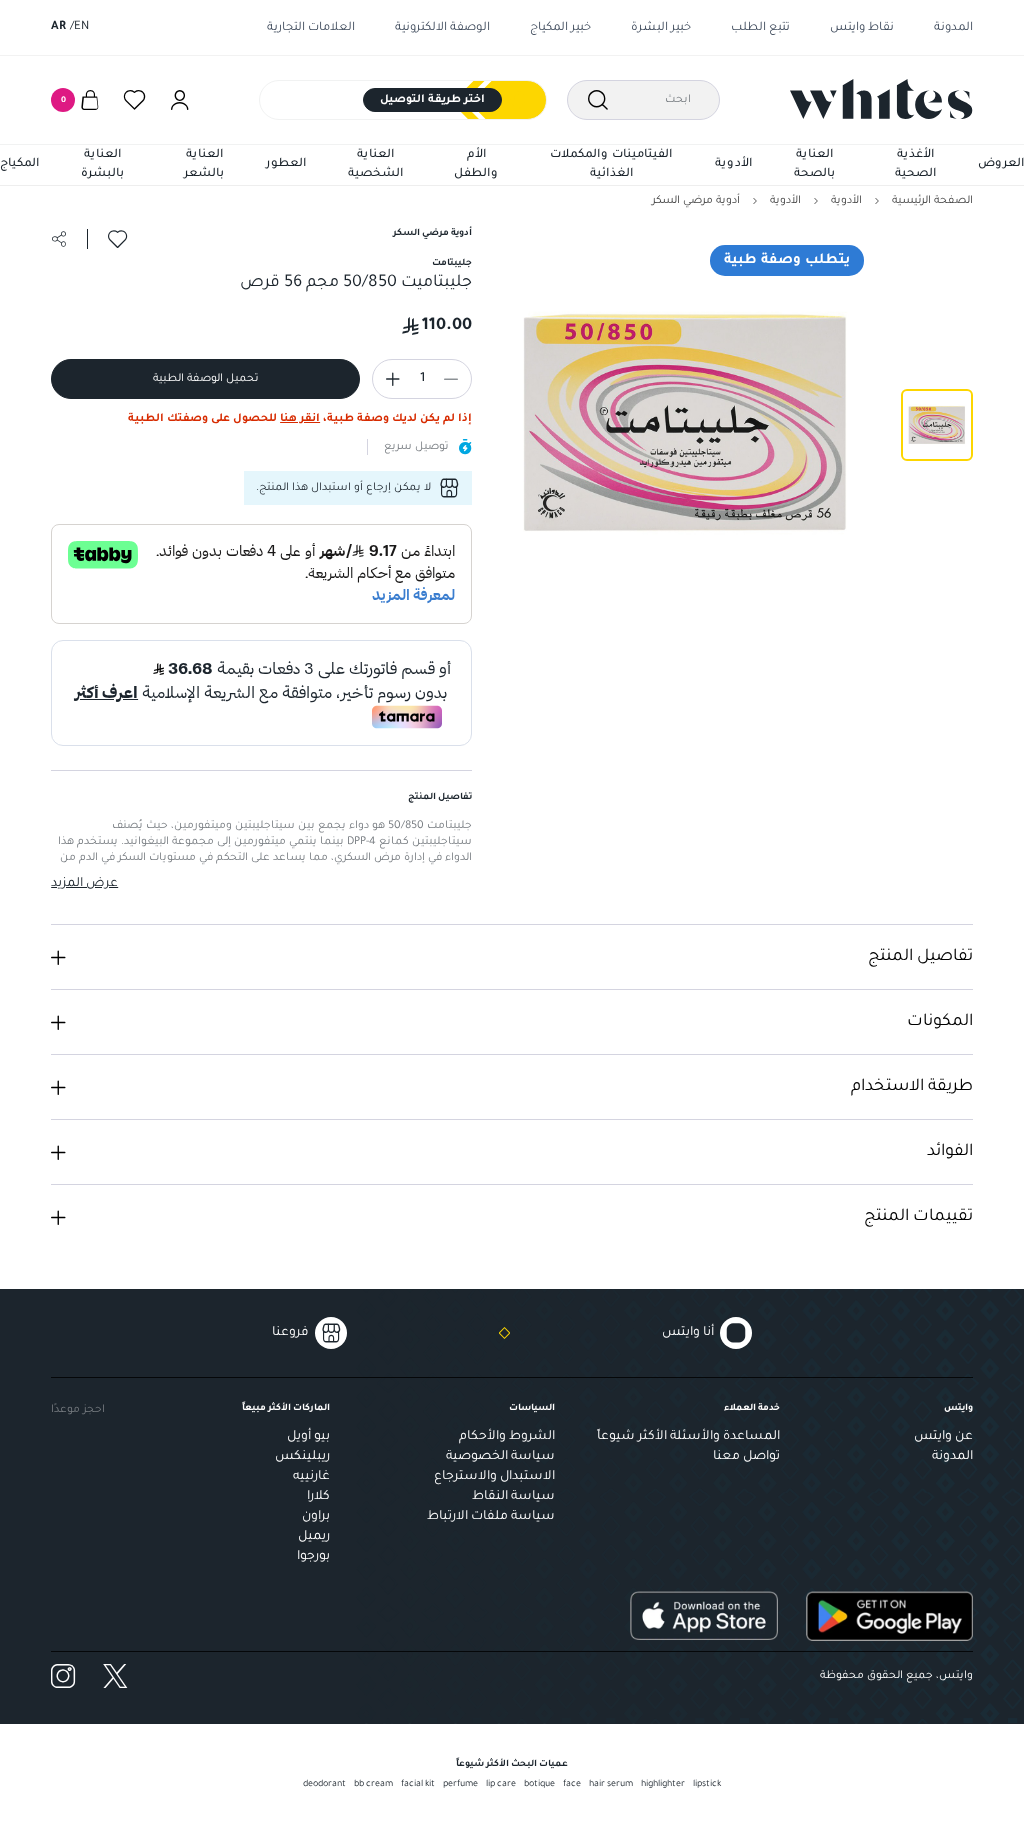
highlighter (663, 1785)
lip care (501, 1785)
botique (539, 1785)
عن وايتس (943, 1437)
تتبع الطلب (760, 28)
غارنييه (311, 1477)
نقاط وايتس (862, 28)
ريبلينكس (302, 1457)
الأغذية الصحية (915, 165)
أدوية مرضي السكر (696, 201)
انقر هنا (300, 419)
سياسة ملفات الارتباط (491, 1517)
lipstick (707, 1785)
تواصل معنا (746, 1457)
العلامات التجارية (311, 28)
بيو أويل (308, 1437)
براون (316, 1517)
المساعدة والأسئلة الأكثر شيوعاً (688, 1437)
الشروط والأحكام (507, 1437)
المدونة (953, 28)
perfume (460, 1785)
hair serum (611, 1785)
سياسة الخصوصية (500, 1457)
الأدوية (733, 164)
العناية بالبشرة (102, 165)
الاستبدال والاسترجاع (494, 1477)
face (572, 1785)
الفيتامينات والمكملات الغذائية (611, 165)
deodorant (324, 1785)
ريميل (314, 1537)
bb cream (373, 1785)
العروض (1001, 164)
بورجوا (313, 1557)
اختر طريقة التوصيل (432, 100)
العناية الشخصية (375, 165)
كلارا (318, 1497)
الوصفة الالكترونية (442, 28)
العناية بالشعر (204, 165)
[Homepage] (881, 99)
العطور (286, 164)
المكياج (19, 164)
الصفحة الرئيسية (932, 201)
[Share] (59, 239)
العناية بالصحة (814, 165)
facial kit (418, 1785)
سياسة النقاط (513, 1497)
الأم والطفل (476, 165)
